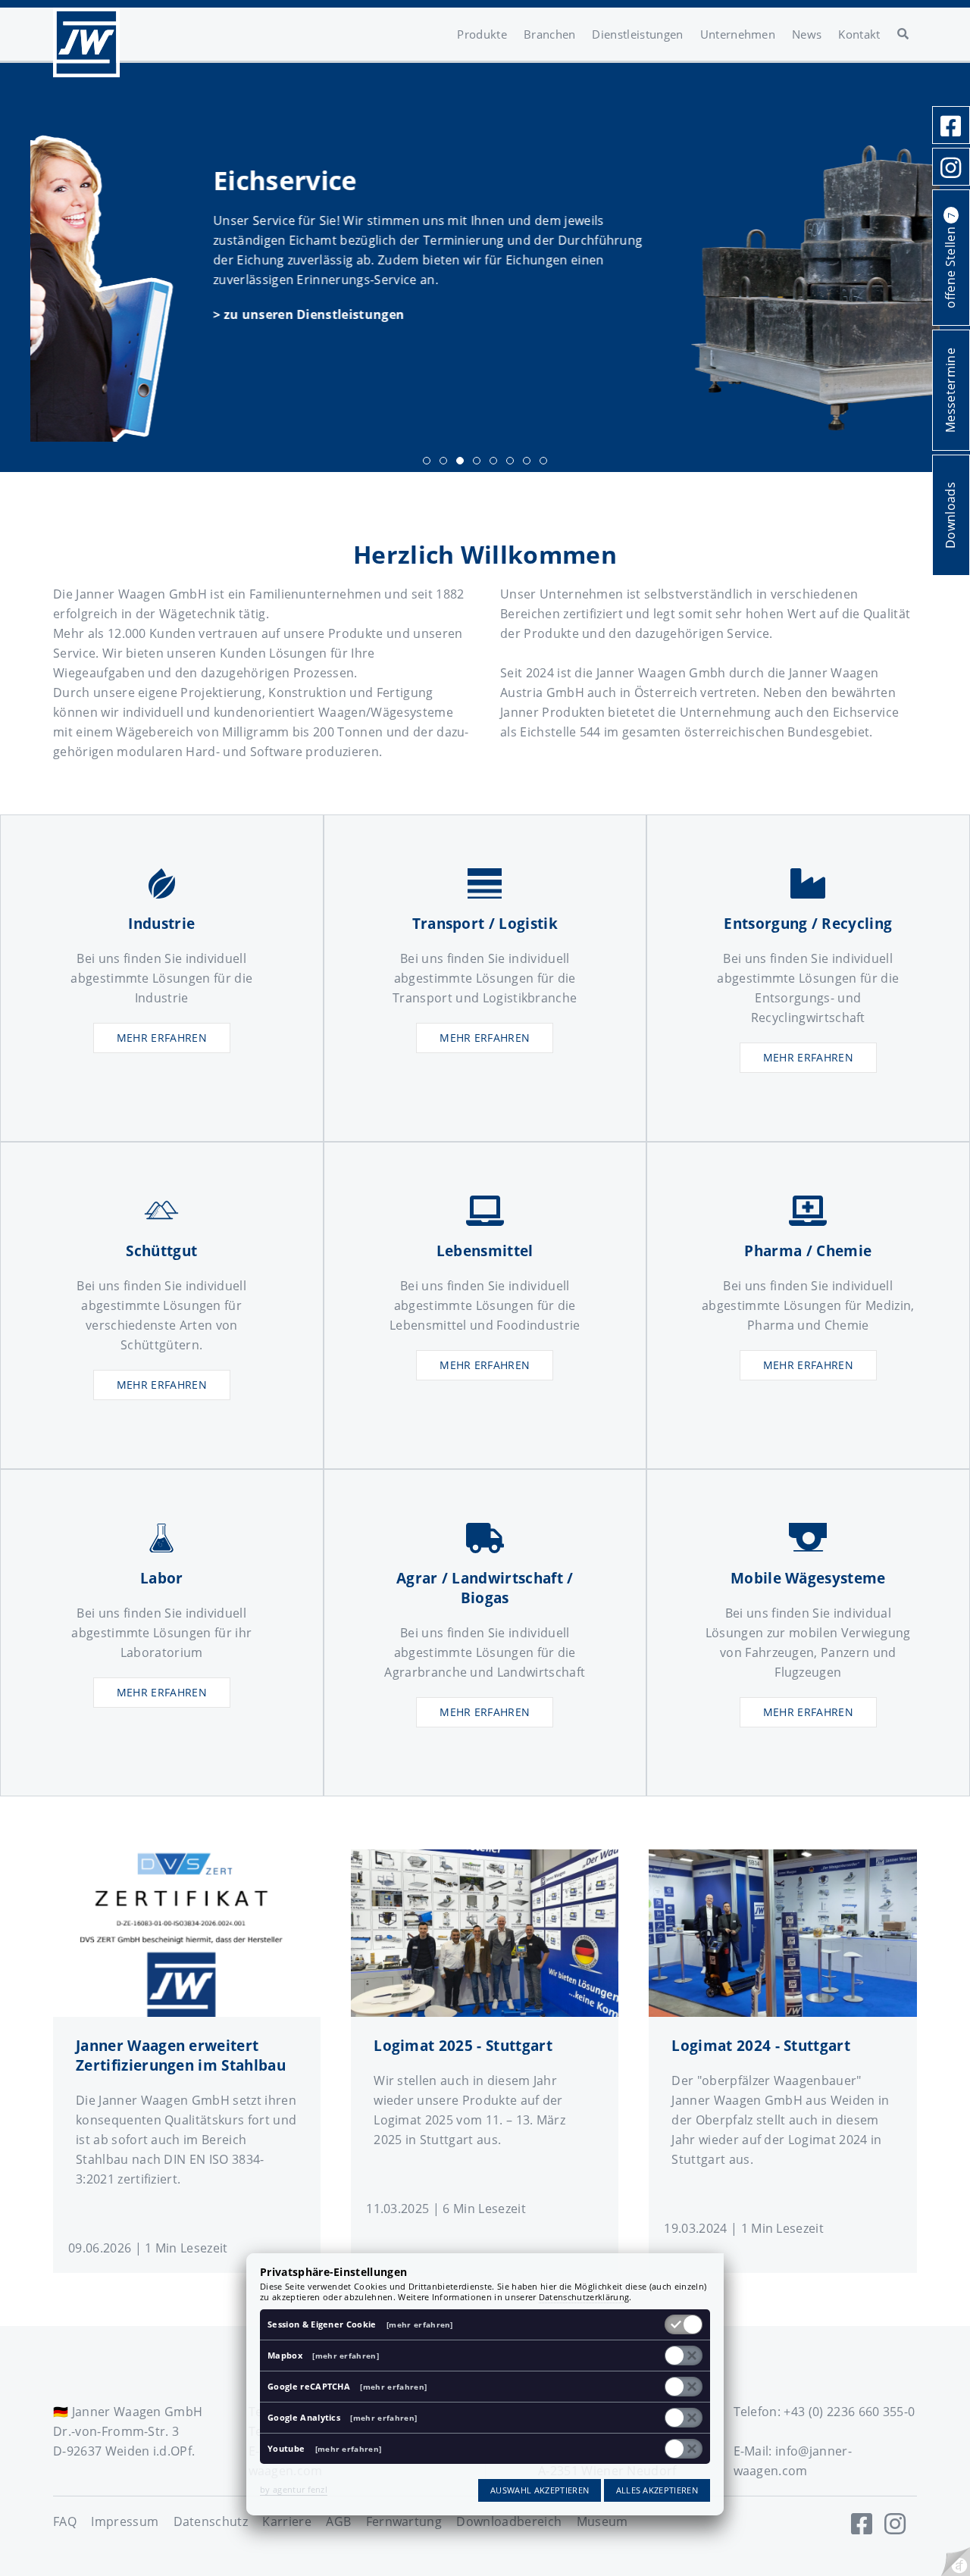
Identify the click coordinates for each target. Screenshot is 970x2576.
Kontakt (859, 34)
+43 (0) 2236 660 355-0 (849, 2412)
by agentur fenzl (294, 2489)
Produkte (482, 34)
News (807, 34)
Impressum (125, 2521)
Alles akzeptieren (657, 2490)
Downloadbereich (509, 2521)
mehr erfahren (162, 1038)
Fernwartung (404, 2521)
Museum (602, 2521)
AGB (338, 2521)
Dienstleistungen (637, 34)
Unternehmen (738, 34)
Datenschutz (211, 2521)
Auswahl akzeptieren (540, 2490)
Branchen (550, 34)
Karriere (287, 2521)
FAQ (65, 2521)
